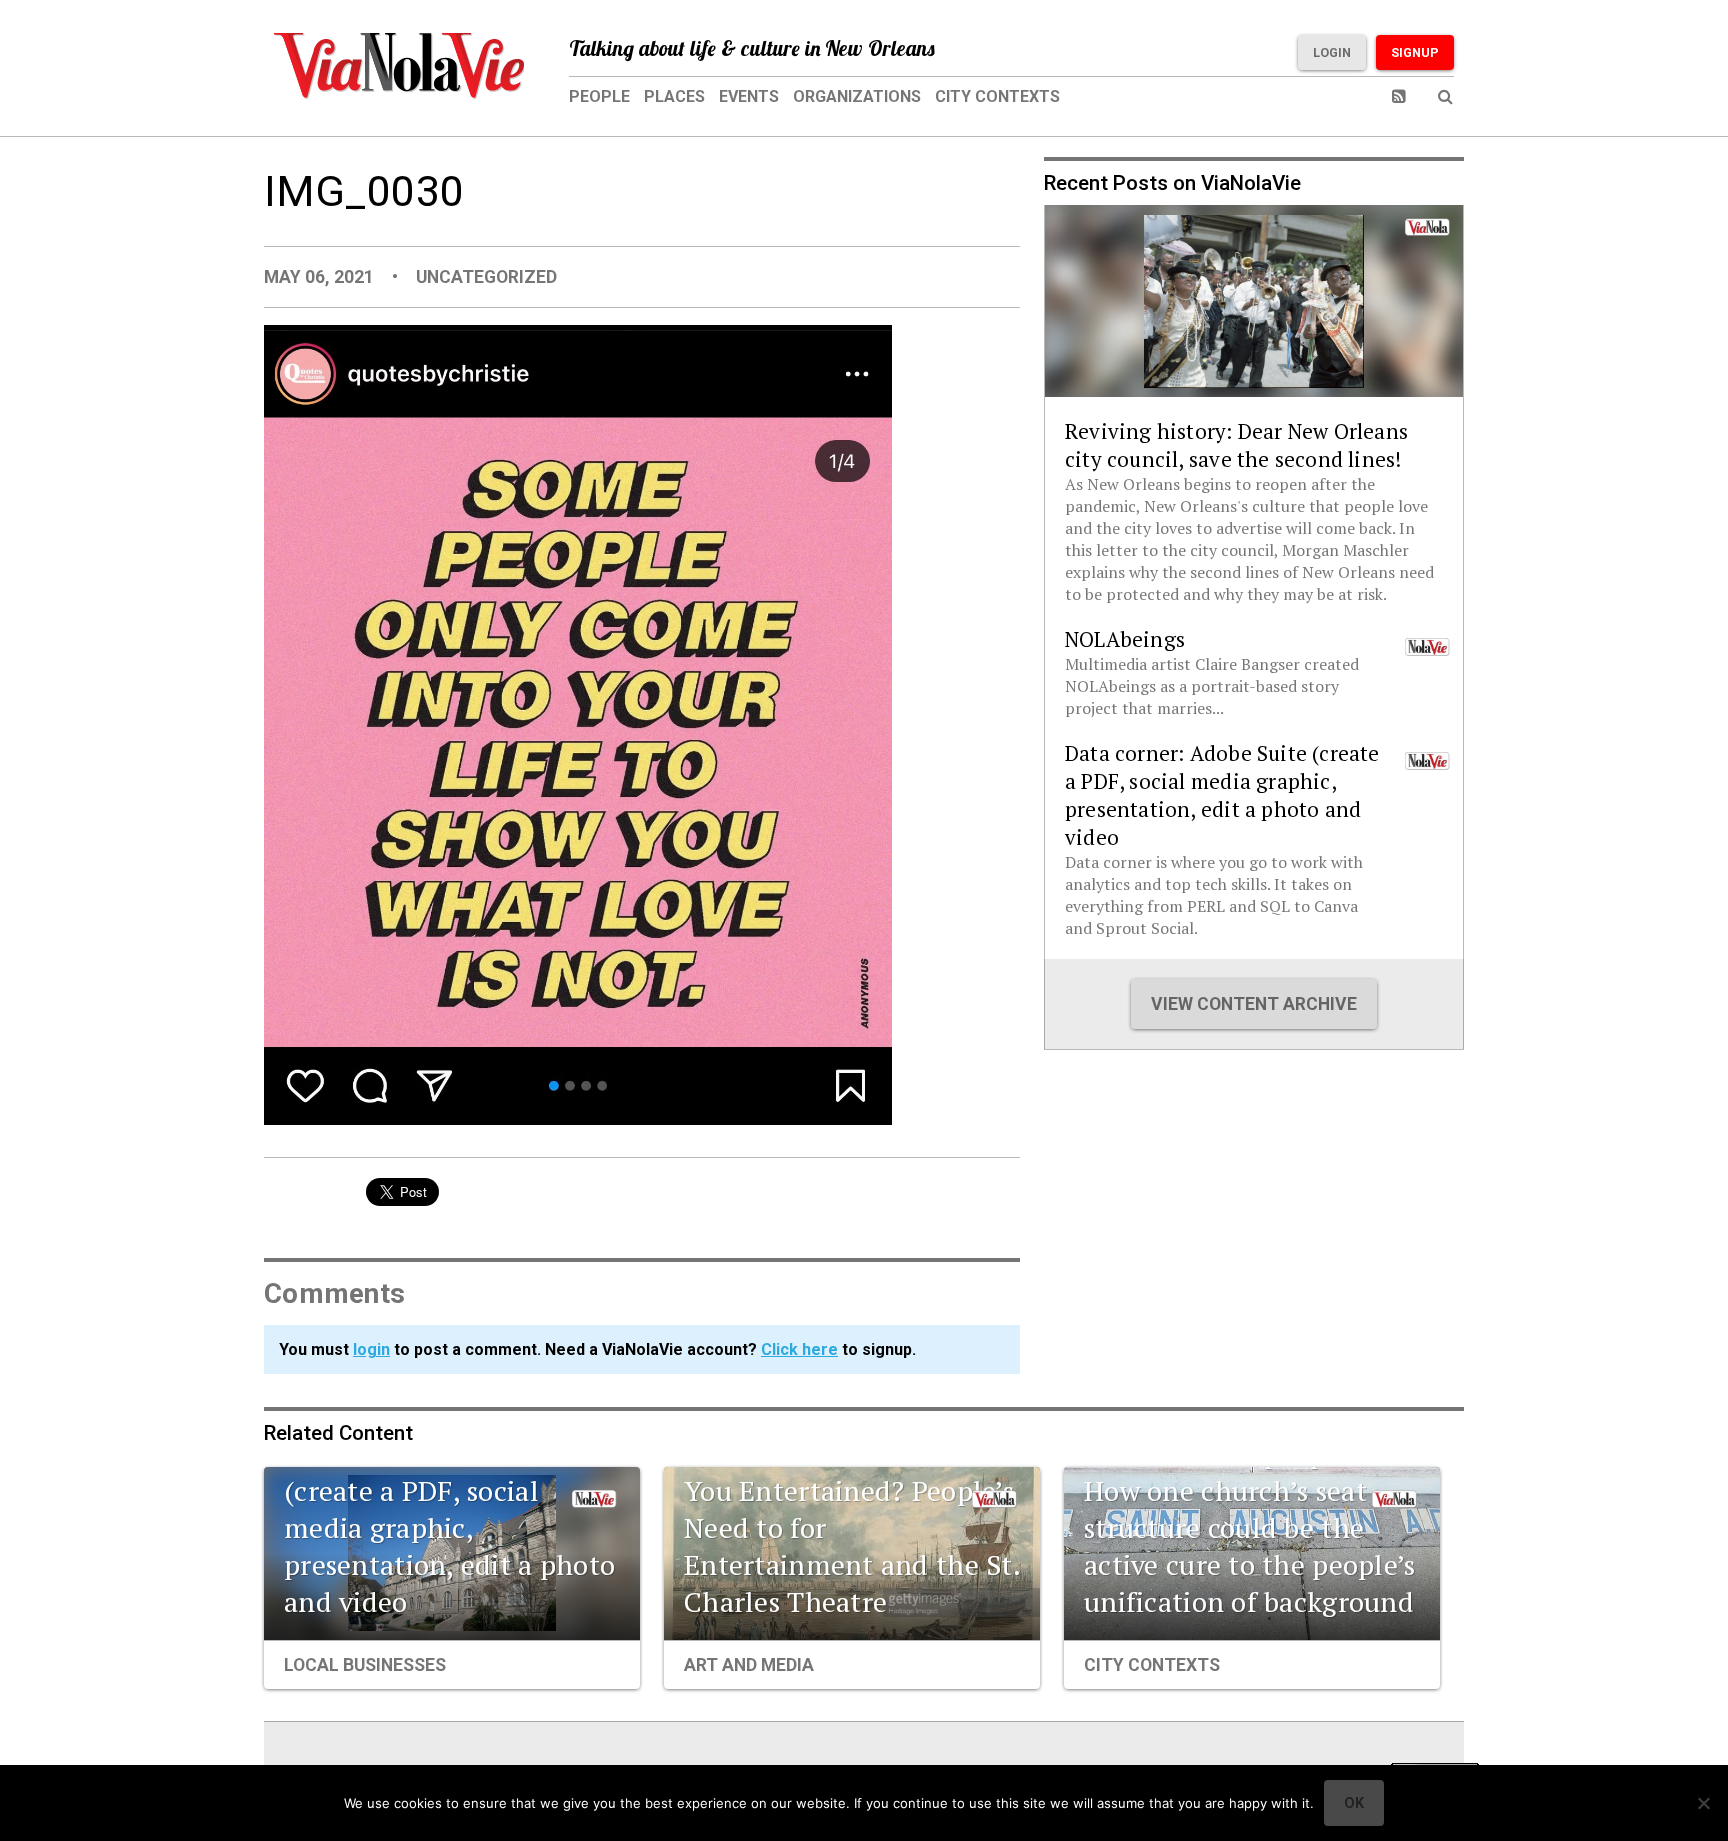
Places (674, 96)
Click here (799, 1349)
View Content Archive (1254, 1004)
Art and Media (749, 1665)
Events (749, 96)
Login (1332, 52)
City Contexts (997, 96)
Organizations (857, 96)
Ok (1354, 1803)
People (599, 96)
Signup (1415, 52)
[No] (1703, 1803)
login (371, 1349)
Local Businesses (365, 1665)
